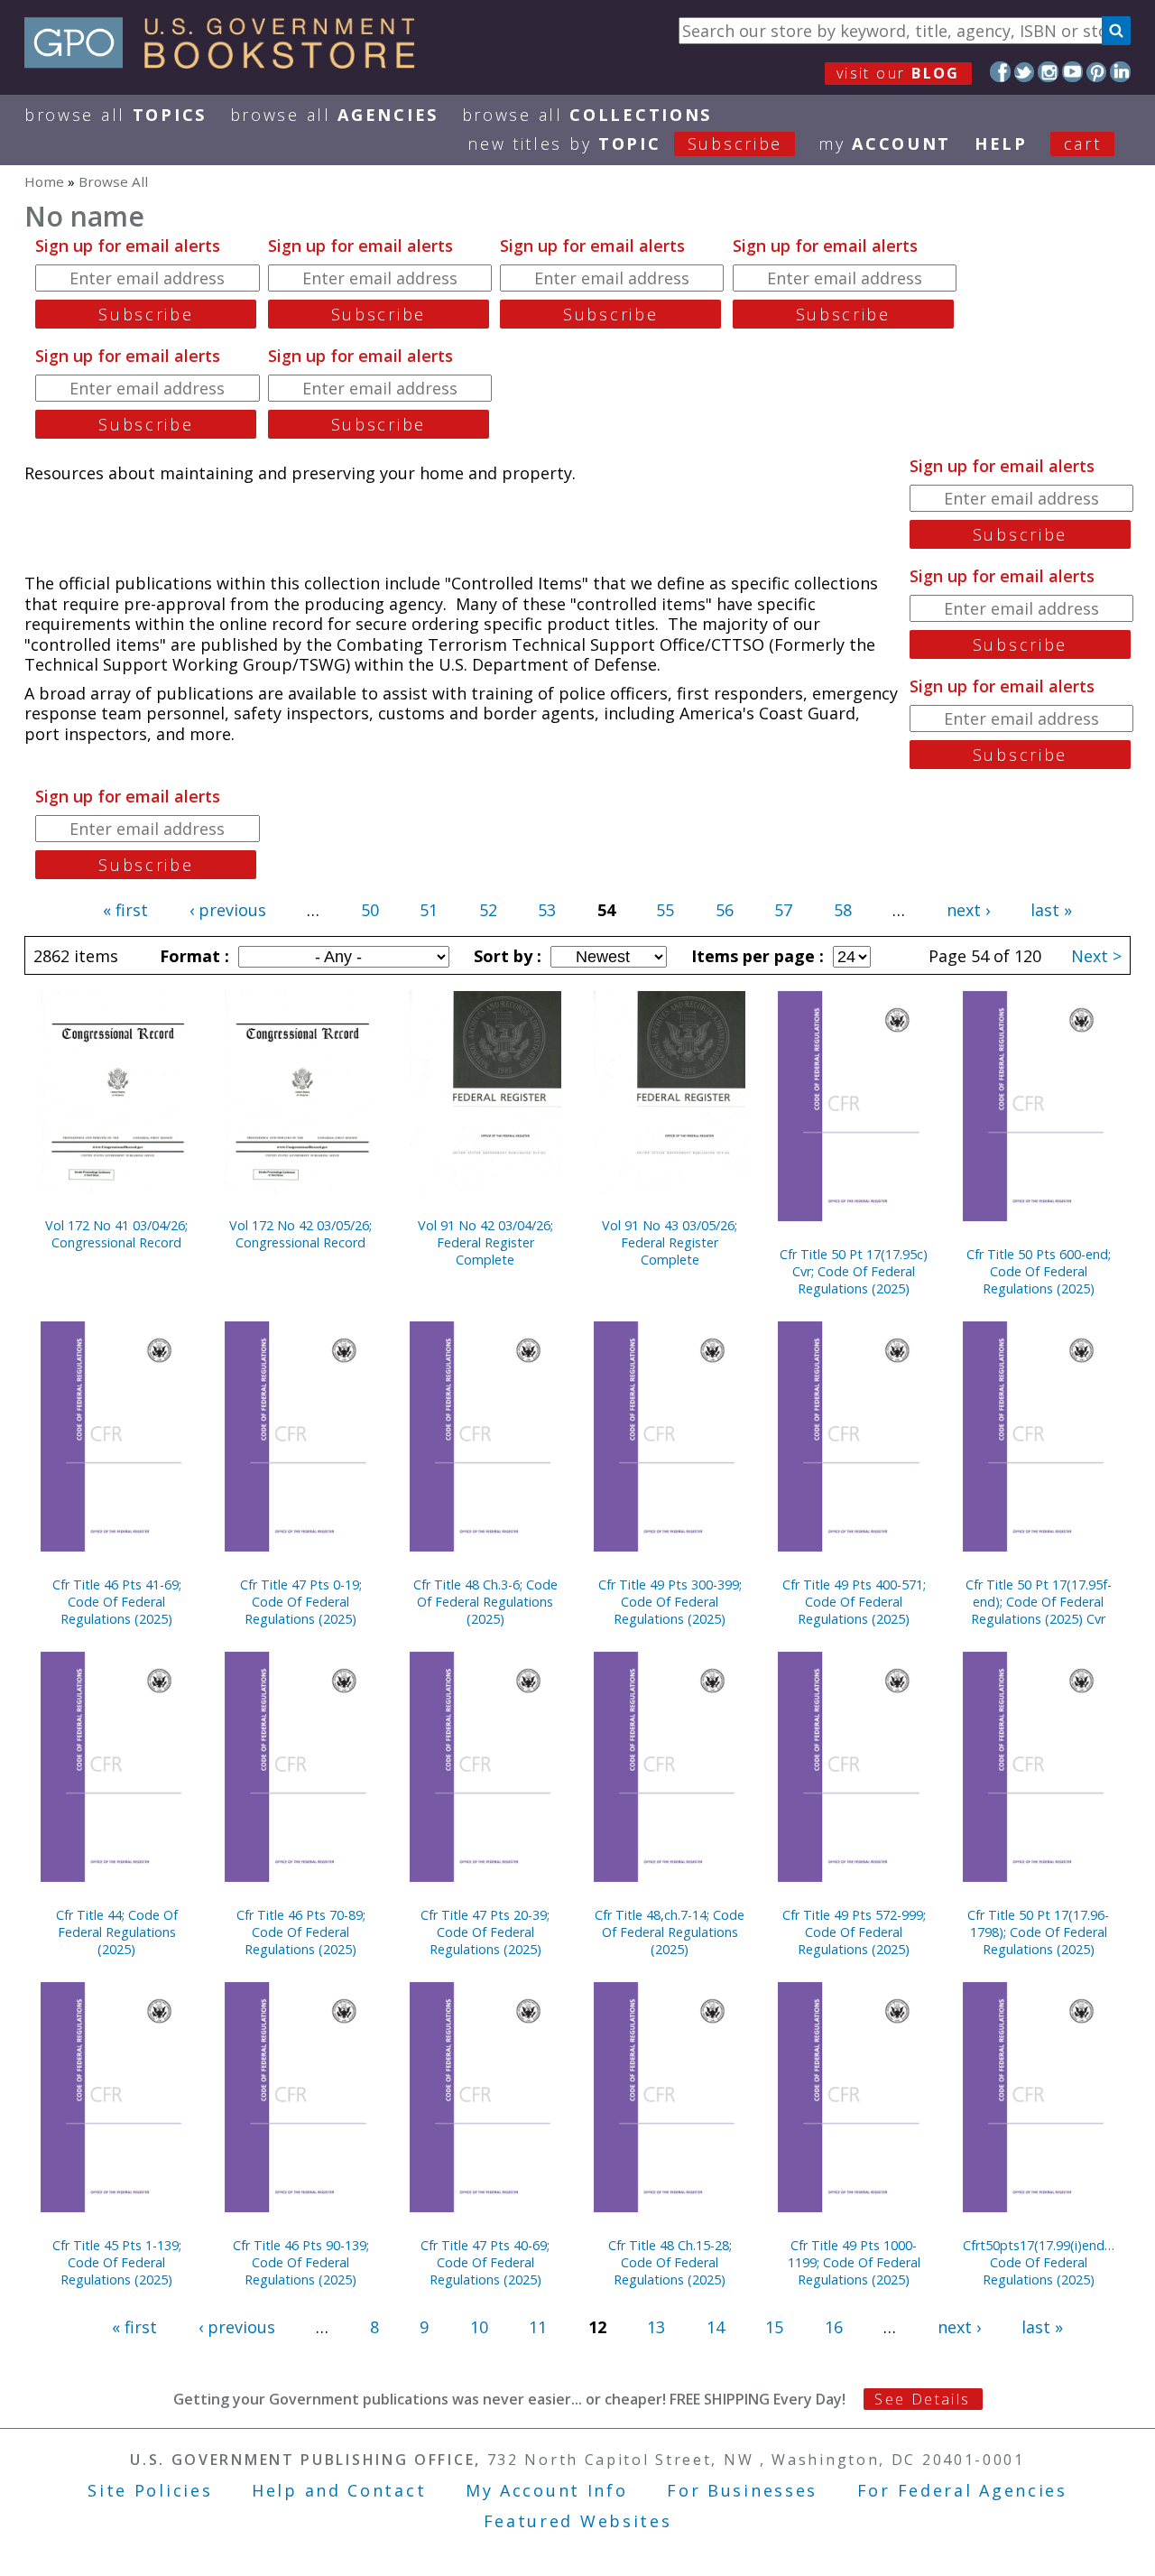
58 (843, 910)
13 (656, 2327)
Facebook (1000, 72)
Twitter (1025, 72)
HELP (1001, 144)
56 (725, 910)
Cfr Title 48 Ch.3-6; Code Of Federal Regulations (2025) (485, 1602)
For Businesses (742, 2490)
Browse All (115, 115)
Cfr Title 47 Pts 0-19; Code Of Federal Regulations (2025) (301, 1602)
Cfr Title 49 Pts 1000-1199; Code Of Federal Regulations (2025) (854, 2262)
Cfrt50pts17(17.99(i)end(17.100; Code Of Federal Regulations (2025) (1039, 2262)
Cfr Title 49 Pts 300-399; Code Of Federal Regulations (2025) (670, 1602)
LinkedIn (1120, 72)
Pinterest (1097, 72)
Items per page (755, 956)
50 (370, 910)
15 (774, 2327)
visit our (898, 73)
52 (488, 910)
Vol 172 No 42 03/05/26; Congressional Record (300, 1234)
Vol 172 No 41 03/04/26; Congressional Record (116, 1234)
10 (479, 2327)
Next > (1096, 956)
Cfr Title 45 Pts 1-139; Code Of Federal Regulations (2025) (117, 2262)
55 (665, 910)
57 (783, 910)
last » (1051, 910)
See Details (922, 2399)
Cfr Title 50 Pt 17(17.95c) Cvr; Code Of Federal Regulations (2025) (854, 1271)
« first (125, 910)
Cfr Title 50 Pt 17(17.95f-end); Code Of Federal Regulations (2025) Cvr (1039, 1602)
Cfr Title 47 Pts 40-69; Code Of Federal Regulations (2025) (485, 2262)
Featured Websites (578, 2521)
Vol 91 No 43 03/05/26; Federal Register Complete (670, 1242)
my (885, 144)
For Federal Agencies (962, 2490)
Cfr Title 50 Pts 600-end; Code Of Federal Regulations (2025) (1039, 1271)
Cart (1083, 144)
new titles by (625, 144)
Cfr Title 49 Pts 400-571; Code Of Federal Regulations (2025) (854, 1602)
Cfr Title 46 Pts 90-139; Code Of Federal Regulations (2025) (301, 2262)
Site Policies (150, 2490)
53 (547, 910)
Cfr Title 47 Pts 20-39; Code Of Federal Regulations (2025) (485, 1932)
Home (44, 181)
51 (429, 910)
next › (968, 910)
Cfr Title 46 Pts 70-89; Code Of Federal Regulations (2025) (301, 1932)
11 (538, 2327)
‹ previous (228, 910)
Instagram (1048, 72)
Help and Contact (339, 2490)
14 (716, 2327)
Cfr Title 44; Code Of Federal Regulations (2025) (117, 1932)
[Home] (228, 62)
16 (834, 2327)
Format (192, 956)
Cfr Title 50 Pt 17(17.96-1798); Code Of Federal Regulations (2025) (1038, 1932)
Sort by (505, 956)
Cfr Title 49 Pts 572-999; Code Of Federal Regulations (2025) (854, 1932)
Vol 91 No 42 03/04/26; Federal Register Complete (485, 1242)
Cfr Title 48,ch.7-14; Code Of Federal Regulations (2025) (670, 1932)
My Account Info (547, 2490)
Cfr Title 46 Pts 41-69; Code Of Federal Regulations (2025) (117, 1602)
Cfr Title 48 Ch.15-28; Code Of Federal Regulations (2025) (670, 2262)
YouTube (1072, 72)
